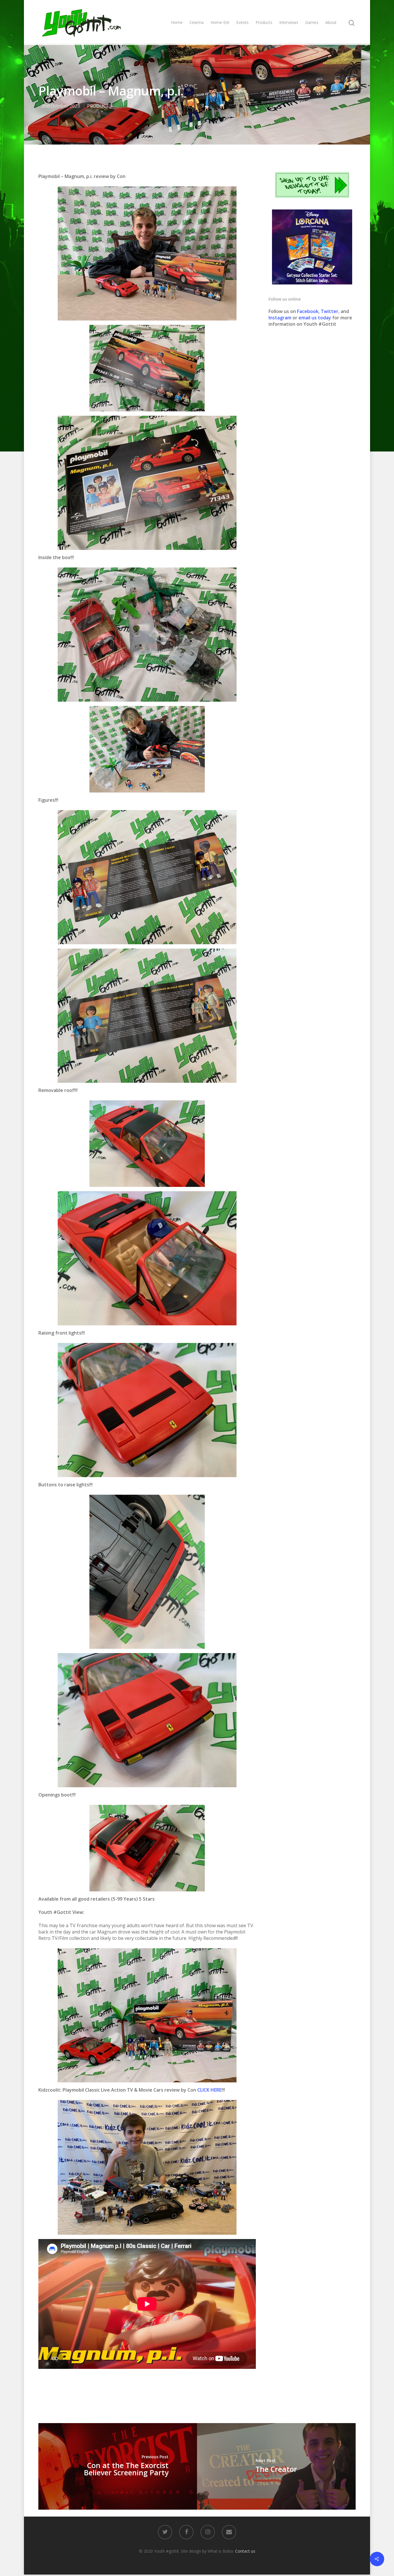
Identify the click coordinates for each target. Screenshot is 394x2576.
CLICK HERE (209, 2090)
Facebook (308, 311)
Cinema (197, 22)
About (331, 22)
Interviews (289, 22)
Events (242, 22)
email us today (315, 318)
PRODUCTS (100, 106)
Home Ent (220, 22)
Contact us (245, 2551)
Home (177, 22)
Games (312, 22)
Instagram (281, 318)
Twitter (330, 311)
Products (264, 22)
